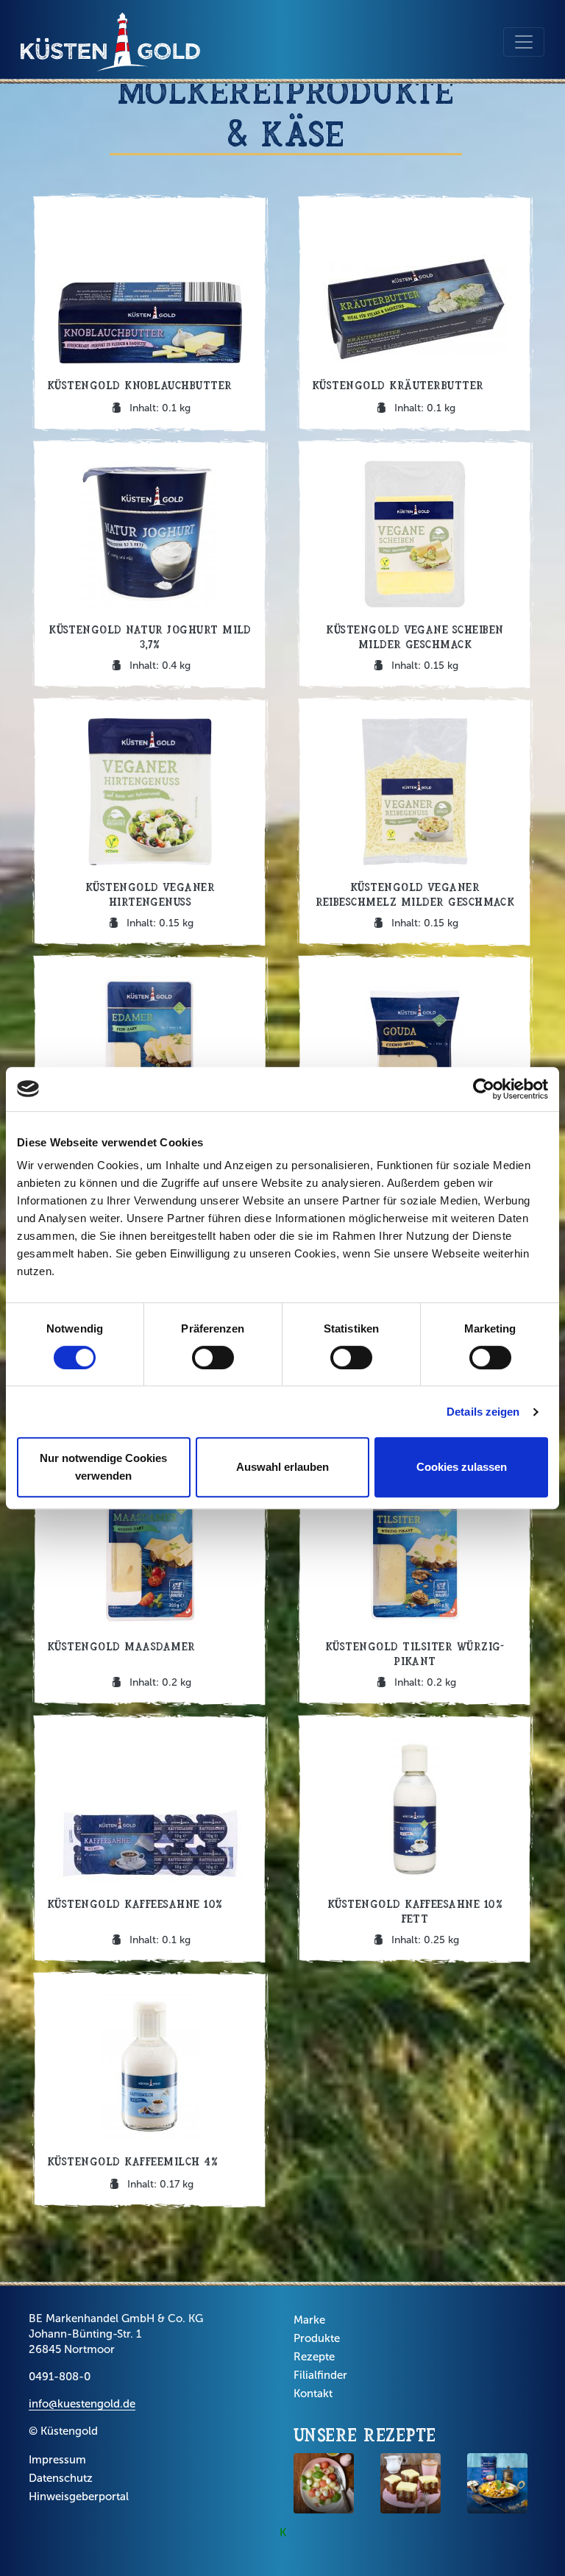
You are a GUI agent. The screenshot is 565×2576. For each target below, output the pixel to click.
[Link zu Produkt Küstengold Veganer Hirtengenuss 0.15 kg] (150, 821)
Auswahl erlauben (282, 1467)
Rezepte (314, 2357)
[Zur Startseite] (110, 42)
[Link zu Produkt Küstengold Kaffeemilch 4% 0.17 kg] (150, 2089)
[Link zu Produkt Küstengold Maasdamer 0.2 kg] (150, 1580)
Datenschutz (61, 2478)
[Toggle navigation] (524, 42)
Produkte (317, 2338)
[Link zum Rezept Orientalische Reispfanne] (497, 2483)
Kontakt (313, 2394)
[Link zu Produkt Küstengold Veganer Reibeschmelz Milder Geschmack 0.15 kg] (415, 821)
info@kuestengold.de (82, 2404)
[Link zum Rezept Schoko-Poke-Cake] (411, 2483)
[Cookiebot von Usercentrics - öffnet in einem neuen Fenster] (484, 1089)
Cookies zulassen (462, 1467)
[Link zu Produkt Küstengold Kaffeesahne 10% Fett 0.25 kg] (415, 1838)
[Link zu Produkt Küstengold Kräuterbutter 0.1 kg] (415, 313)
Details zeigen (483, 1412)
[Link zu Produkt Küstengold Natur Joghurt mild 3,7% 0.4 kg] (150, 564)
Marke (309, 2320)
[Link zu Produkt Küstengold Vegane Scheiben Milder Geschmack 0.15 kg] (415, 564)
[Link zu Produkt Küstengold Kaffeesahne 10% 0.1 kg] (150, 1838)
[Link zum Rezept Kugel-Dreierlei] (324, 2483)
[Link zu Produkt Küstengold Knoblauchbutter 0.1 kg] (150, 313)
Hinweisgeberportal (79, 2497)
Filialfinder (320, 2375)
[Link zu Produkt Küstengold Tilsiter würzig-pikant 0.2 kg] (415, 1580)
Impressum (57, 2460)
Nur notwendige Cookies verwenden (103, 1467)
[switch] (213, 1358)
